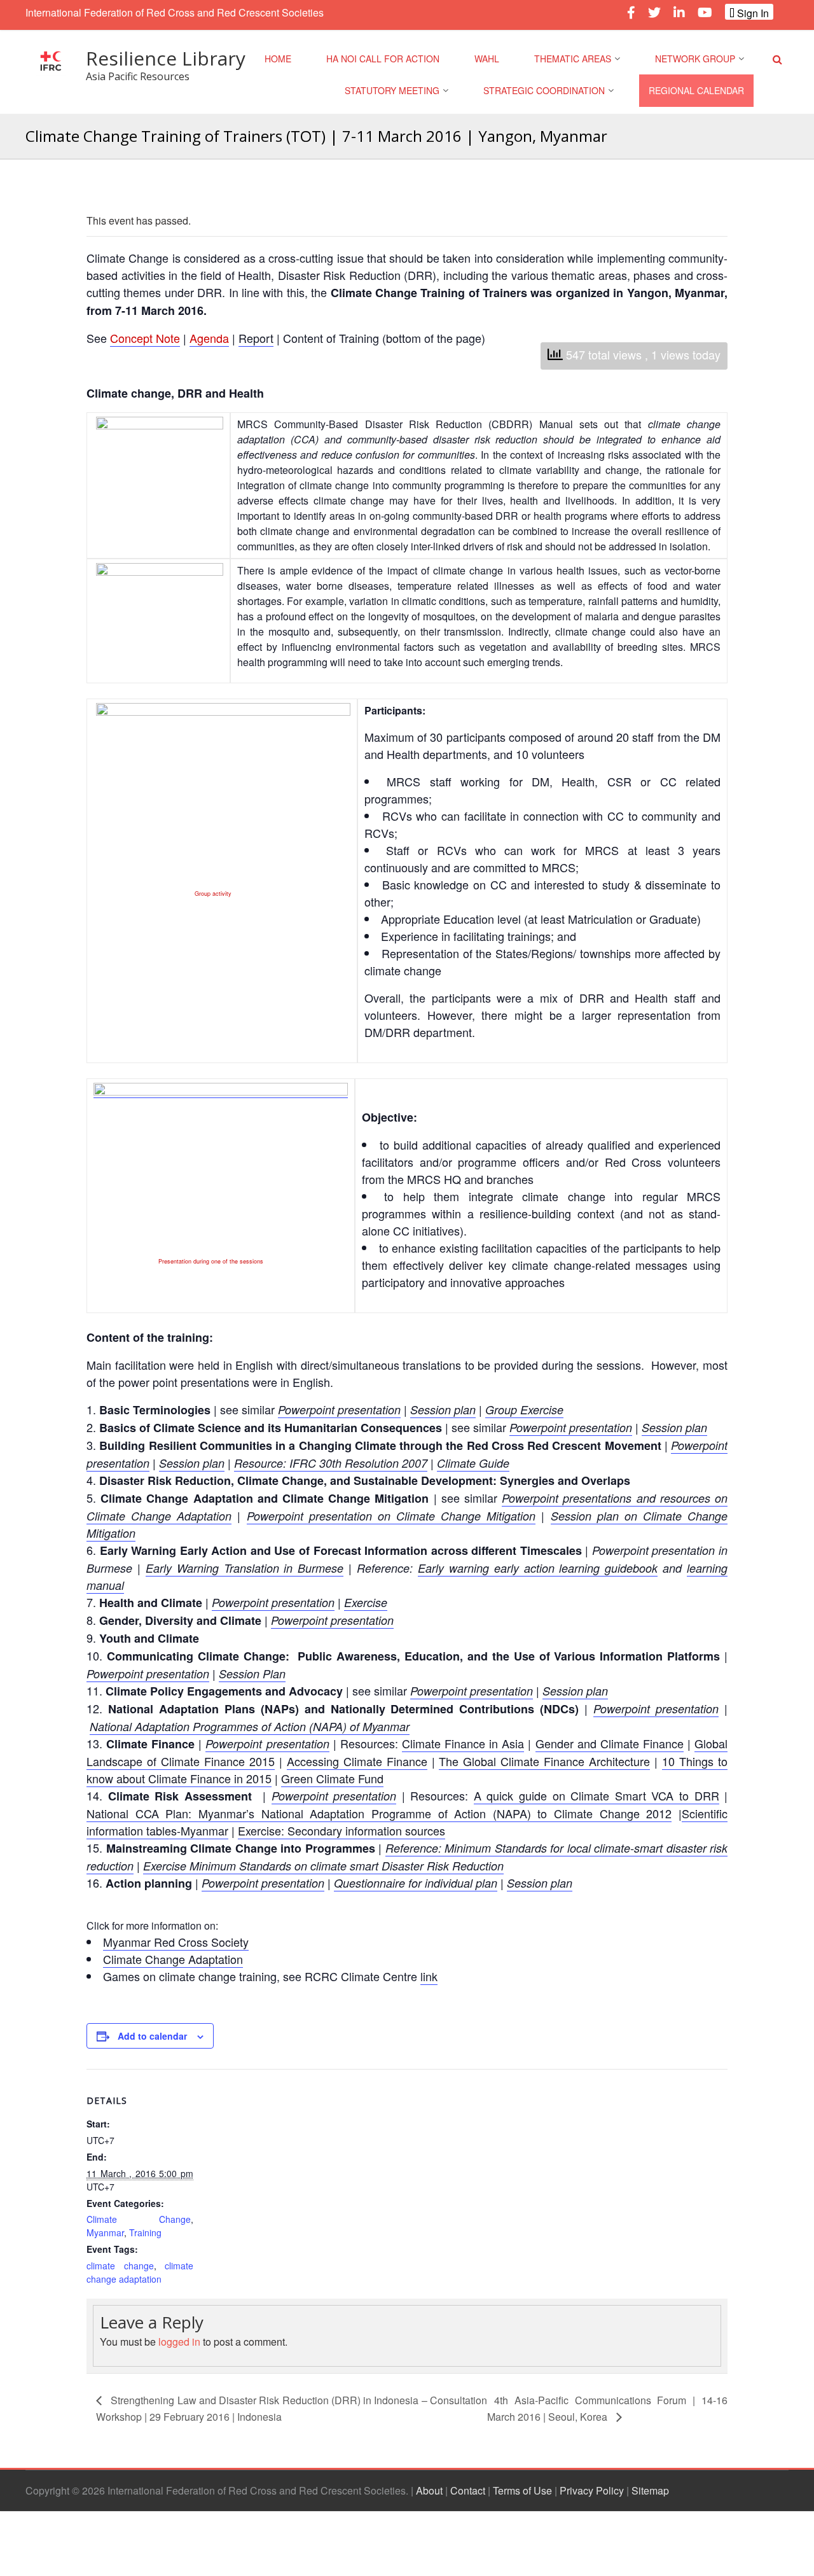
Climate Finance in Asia (463, 1743)
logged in (179, 2342)
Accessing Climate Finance (357, 1761)
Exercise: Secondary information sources (341, 1830)
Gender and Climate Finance (610, 1743)
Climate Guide (473, 1463)
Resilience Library (166, 58)
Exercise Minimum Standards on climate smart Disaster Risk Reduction (323, 1866)
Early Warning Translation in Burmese (245, 1568)
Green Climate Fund (332, 1778)
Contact (468, 2490)
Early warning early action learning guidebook (538, 1568)
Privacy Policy (592, 2490)
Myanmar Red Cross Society (176, 1942)
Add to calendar (152, 2036)
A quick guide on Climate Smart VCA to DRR (597, 1795)
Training (145, 2232)
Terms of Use (522, 2490)
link (429, 1976)
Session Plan (252, 1674)
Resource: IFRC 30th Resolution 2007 (331, 1463)
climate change (120, 2266)
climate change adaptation (140, 2272)
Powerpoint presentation (339, 1410)
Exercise (366, 1602)
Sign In (752, 13)
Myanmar (105, 2232)
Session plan (443, 1410)
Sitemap (650, 2490)
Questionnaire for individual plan (416, 1883)
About (429, 2490)
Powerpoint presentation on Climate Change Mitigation (391, 1516)
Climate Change (139, 2219)
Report (256, 338)
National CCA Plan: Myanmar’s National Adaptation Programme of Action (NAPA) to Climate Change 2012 (379, 1813)
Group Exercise (524, 1410)
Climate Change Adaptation (173, 1959)
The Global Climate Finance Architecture (544, 1761)
